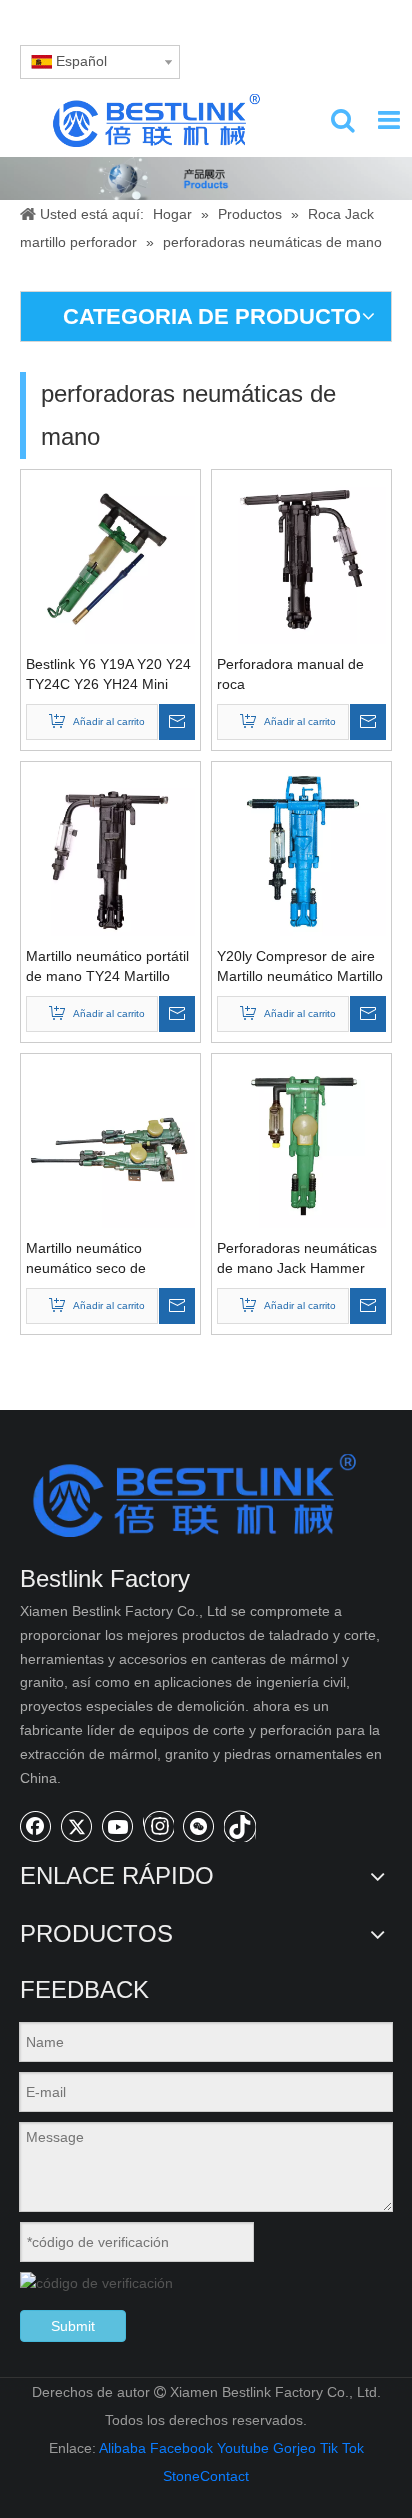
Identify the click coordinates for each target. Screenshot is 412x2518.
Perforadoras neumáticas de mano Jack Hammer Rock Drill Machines (297, 1259)
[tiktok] (240, 1826)
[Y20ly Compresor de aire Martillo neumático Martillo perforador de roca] (301, 850)
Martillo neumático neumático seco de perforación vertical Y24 (101, 1259)
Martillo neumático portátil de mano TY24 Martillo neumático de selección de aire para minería (110, 967)
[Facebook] (36, 1826)
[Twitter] (77, 1826)
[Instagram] (158, 1826)
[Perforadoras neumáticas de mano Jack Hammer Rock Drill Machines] (301, 1142)
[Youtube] (118, 1826)
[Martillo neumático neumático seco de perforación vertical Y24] (110, 1142)
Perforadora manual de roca (290, 674)
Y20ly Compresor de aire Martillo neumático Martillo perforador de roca (300, 967)
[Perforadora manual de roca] (301, 558)
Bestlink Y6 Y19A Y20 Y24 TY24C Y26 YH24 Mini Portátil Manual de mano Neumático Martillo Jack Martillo (108, 675)
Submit (73, 2326)
